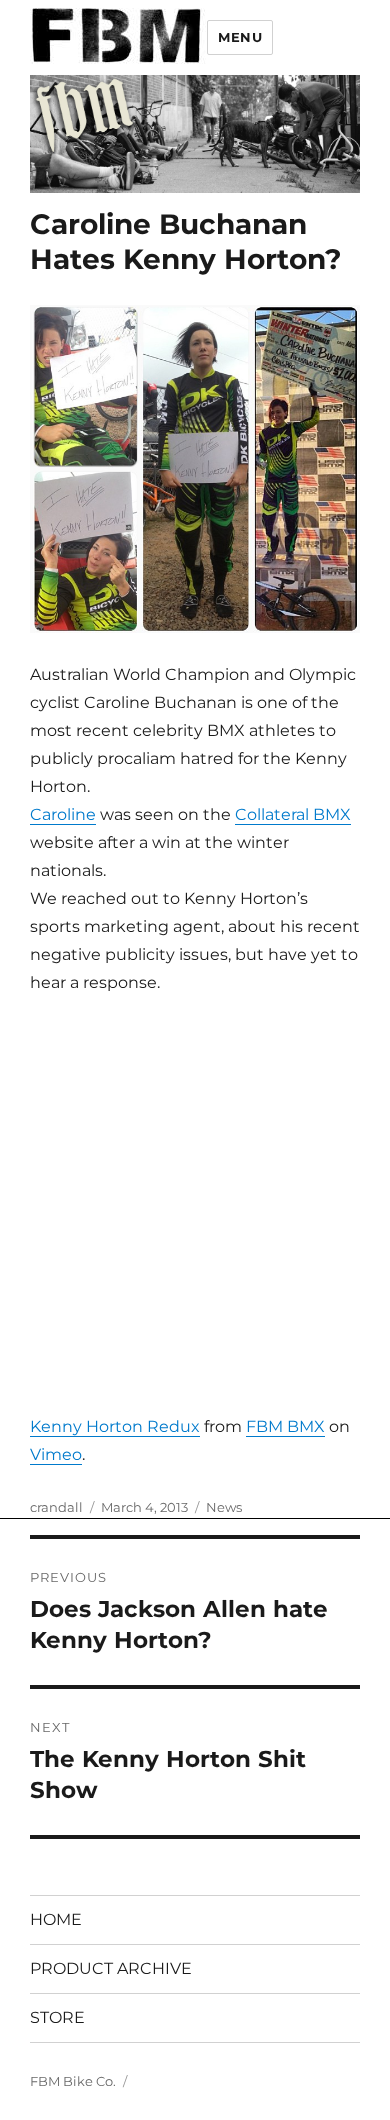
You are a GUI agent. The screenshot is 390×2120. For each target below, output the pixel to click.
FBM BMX (285, 1426)
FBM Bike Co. (73, 2081)
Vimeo (56, 1454)
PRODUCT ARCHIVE (111, 1968)
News (224, 1507)
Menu (240, 37)
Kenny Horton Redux (115, 1426)
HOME (56, 1919)
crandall (56, 1507)
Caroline (63, 814)
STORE (57, 2017)
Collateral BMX (293, 814)
